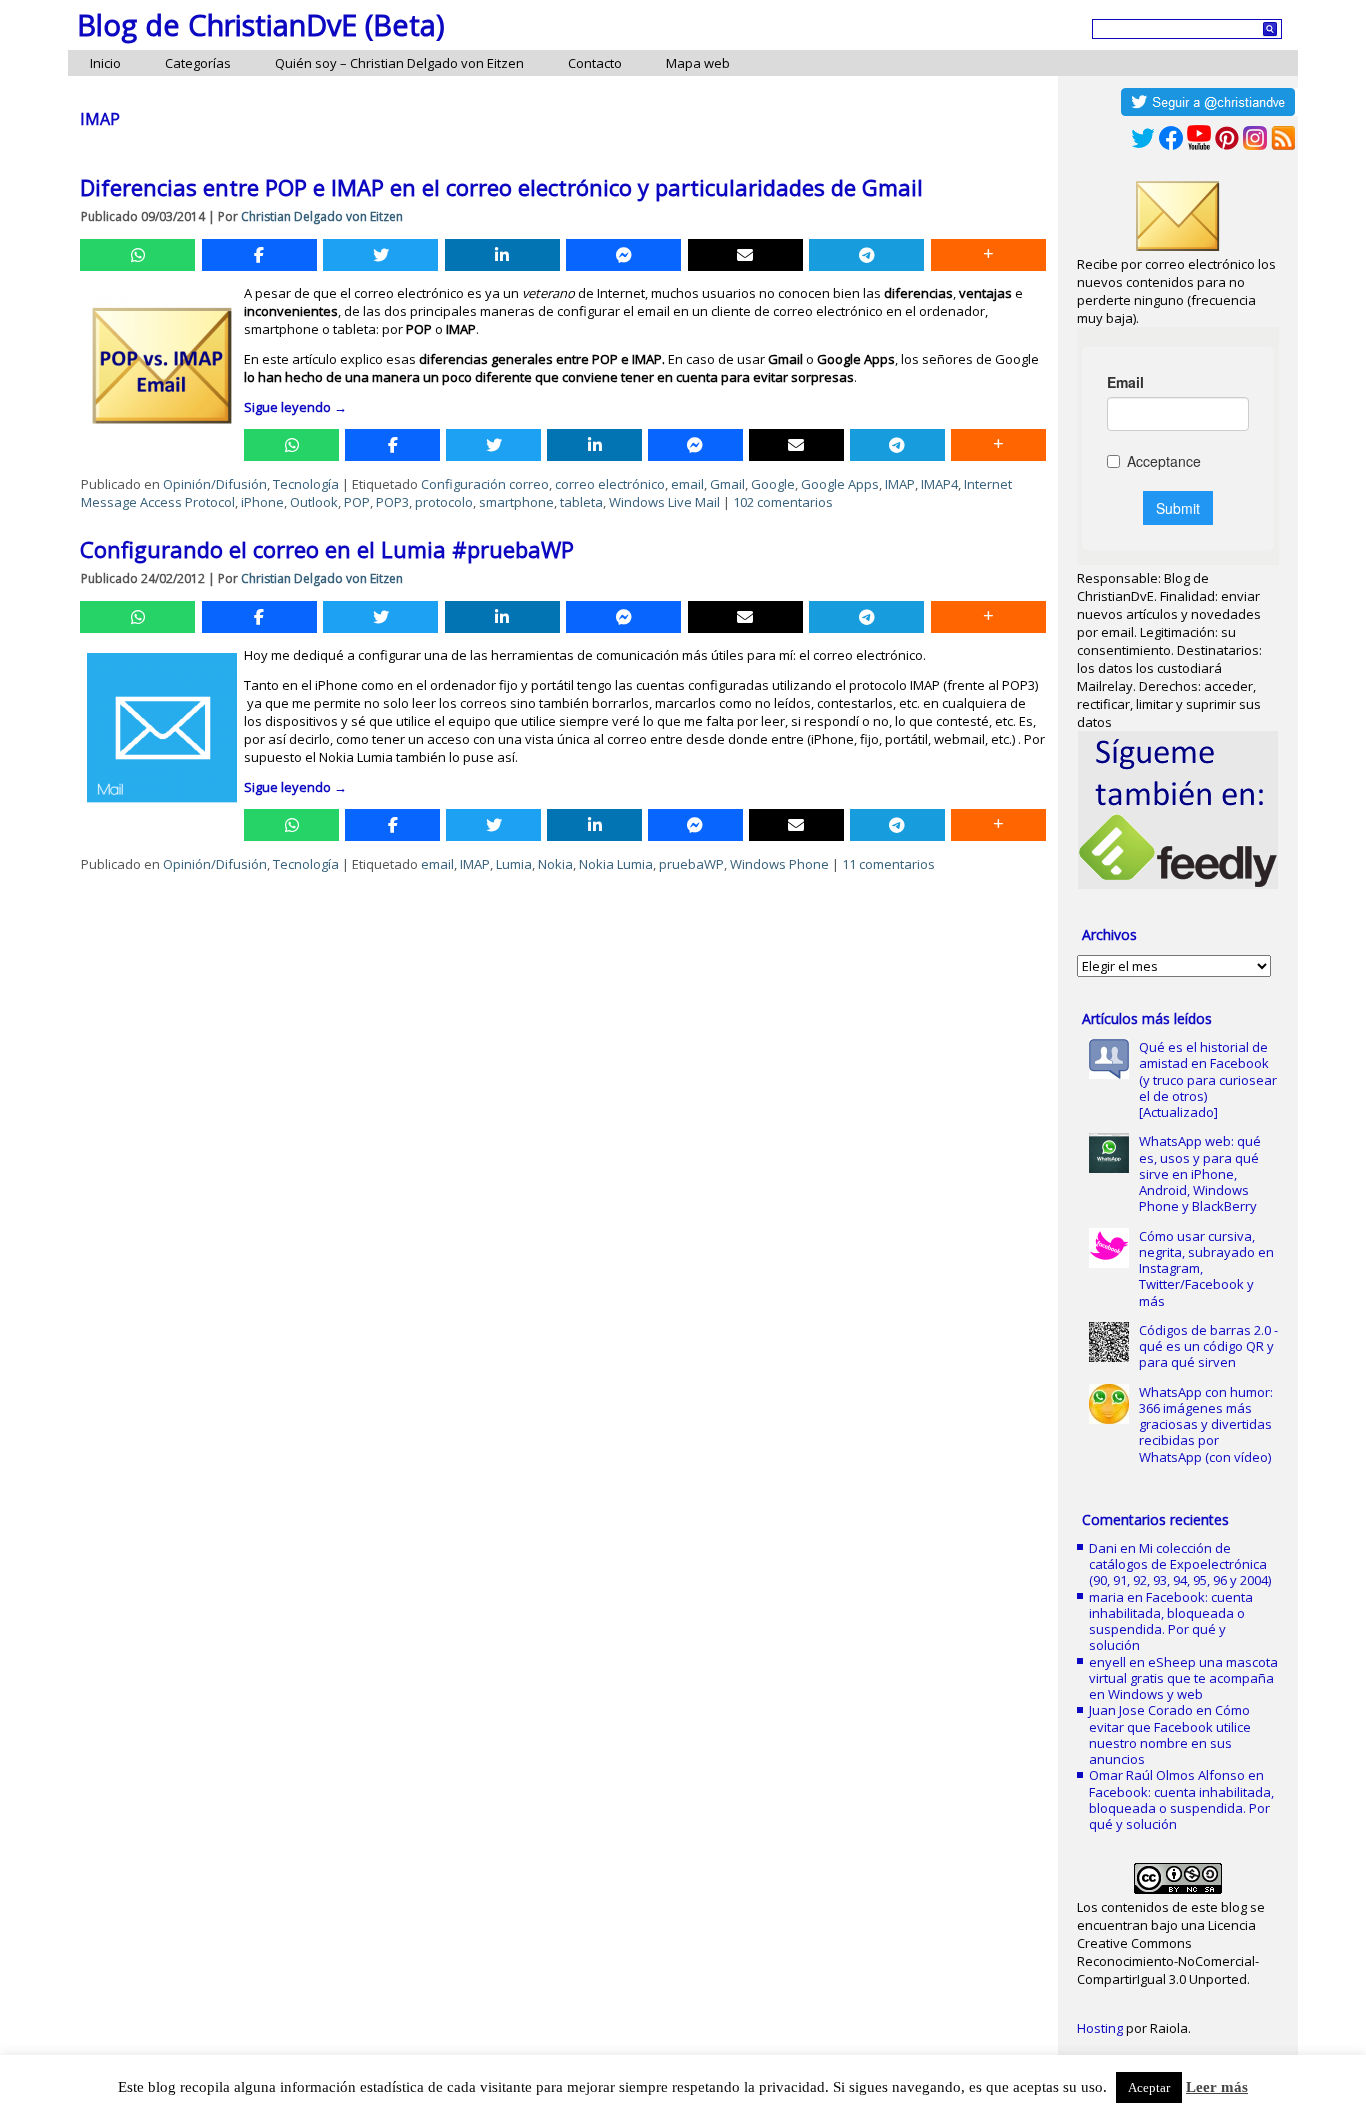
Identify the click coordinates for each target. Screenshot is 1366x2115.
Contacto (595, 63)
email (687, 484)
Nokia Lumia (616, 864)
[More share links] (988, 255)
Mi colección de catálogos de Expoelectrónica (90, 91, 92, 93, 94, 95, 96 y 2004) (1180, 1564)
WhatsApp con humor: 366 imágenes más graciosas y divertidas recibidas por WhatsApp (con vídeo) (1206, 1424)
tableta (581, 502)
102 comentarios (783, 502)
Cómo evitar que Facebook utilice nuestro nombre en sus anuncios (1170, 1734)
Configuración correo (485, 484)
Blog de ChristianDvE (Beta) (261, 24)
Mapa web (698, 63)
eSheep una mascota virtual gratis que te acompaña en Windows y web (1183, 1678)
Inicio (105, 63)
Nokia (555, 864)
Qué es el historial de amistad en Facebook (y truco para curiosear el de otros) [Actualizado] (1208, 1079)
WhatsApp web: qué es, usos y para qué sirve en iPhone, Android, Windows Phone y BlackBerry (1200, 1173)
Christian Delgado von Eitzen (322, 216)
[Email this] (745, 255)
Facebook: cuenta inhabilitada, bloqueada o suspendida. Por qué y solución (1171, 1621)
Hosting (1100, 2028)
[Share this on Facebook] (259, 255)
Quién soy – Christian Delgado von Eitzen (399, 63)
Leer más (1217, 2087)
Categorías (198, 63)
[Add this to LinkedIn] (502, 255)
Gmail (727, 484)
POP (357, 502)
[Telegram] (866, 255)
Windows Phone (779, 864)
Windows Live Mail (664, 502)
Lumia (514, 864)
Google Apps (840, 484)
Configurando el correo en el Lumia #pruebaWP (327, 549)
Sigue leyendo (295, 407)
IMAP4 (939, 484)
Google (773, 484)
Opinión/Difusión (215, 484)
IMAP (900, 484)
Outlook (314, 502)
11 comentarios (888, 864)
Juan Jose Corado (1141, 1710)
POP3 (392, 502)
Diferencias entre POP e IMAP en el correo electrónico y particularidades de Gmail (501, 187)
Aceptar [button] (1149, 2087)
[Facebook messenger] (623, 255)
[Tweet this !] (380, 255)
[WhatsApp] (137, 255)
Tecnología (306, 484)
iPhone (262, 502)
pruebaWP (691, 864)
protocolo (444, 502)
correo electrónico (610, 484)
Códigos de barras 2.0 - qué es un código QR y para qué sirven (1208, 1346)
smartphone (516, 502)
